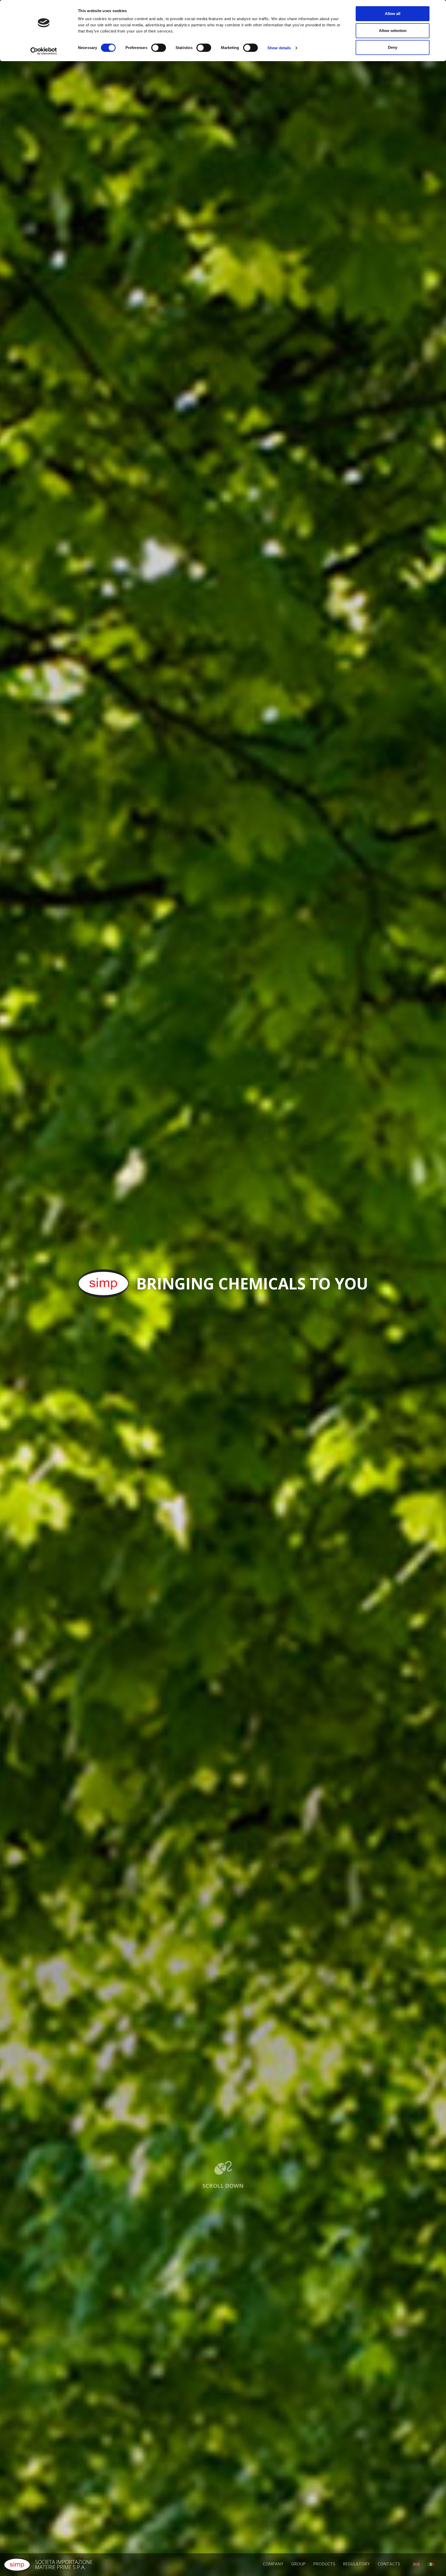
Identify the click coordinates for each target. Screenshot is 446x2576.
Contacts (389, 2564)
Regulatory (356, 2564)
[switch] (159, 48)
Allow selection (393, 31)
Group (298, 2564)
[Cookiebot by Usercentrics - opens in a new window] (44, 51)
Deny (393, 47)
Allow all (393, 14)
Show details (279, 48)
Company (273, 2564)
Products (324, 2564)
